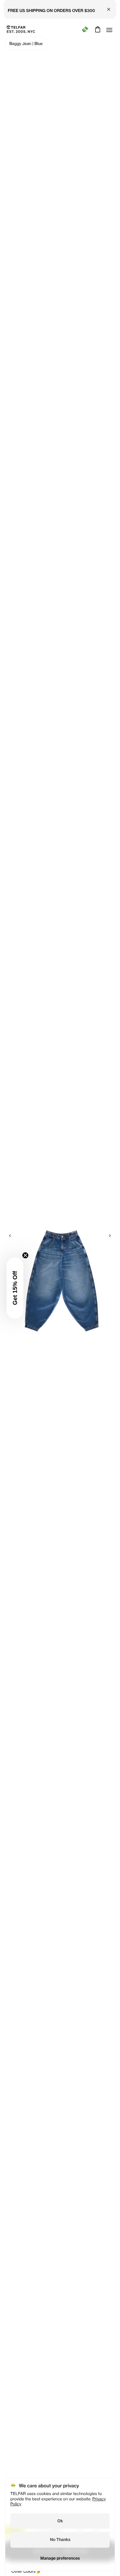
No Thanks (60, 2540)
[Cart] (97, 29)
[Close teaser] (25, 1255)
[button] (15, 1288)
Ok (60, 2521)
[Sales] (85, 29)
